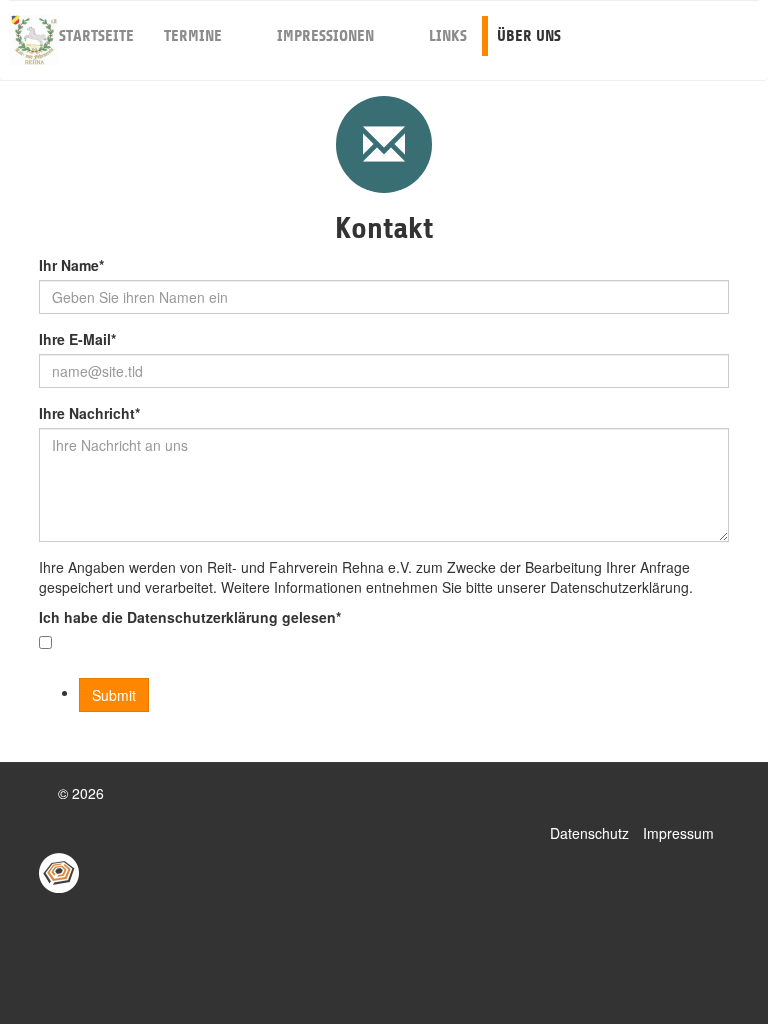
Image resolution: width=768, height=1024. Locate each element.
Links (448, 36)
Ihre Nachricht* (89, 413)
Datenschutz (589, 833)
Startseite (96, 36)
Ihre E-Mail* (77, 339)
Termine (193, 36)
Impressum (678, 833)
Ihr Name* (71, 265)
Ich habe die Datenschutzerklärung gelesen (190, 617)
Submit (114, 695)
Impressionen (325, 36)
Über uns (529, 36)
